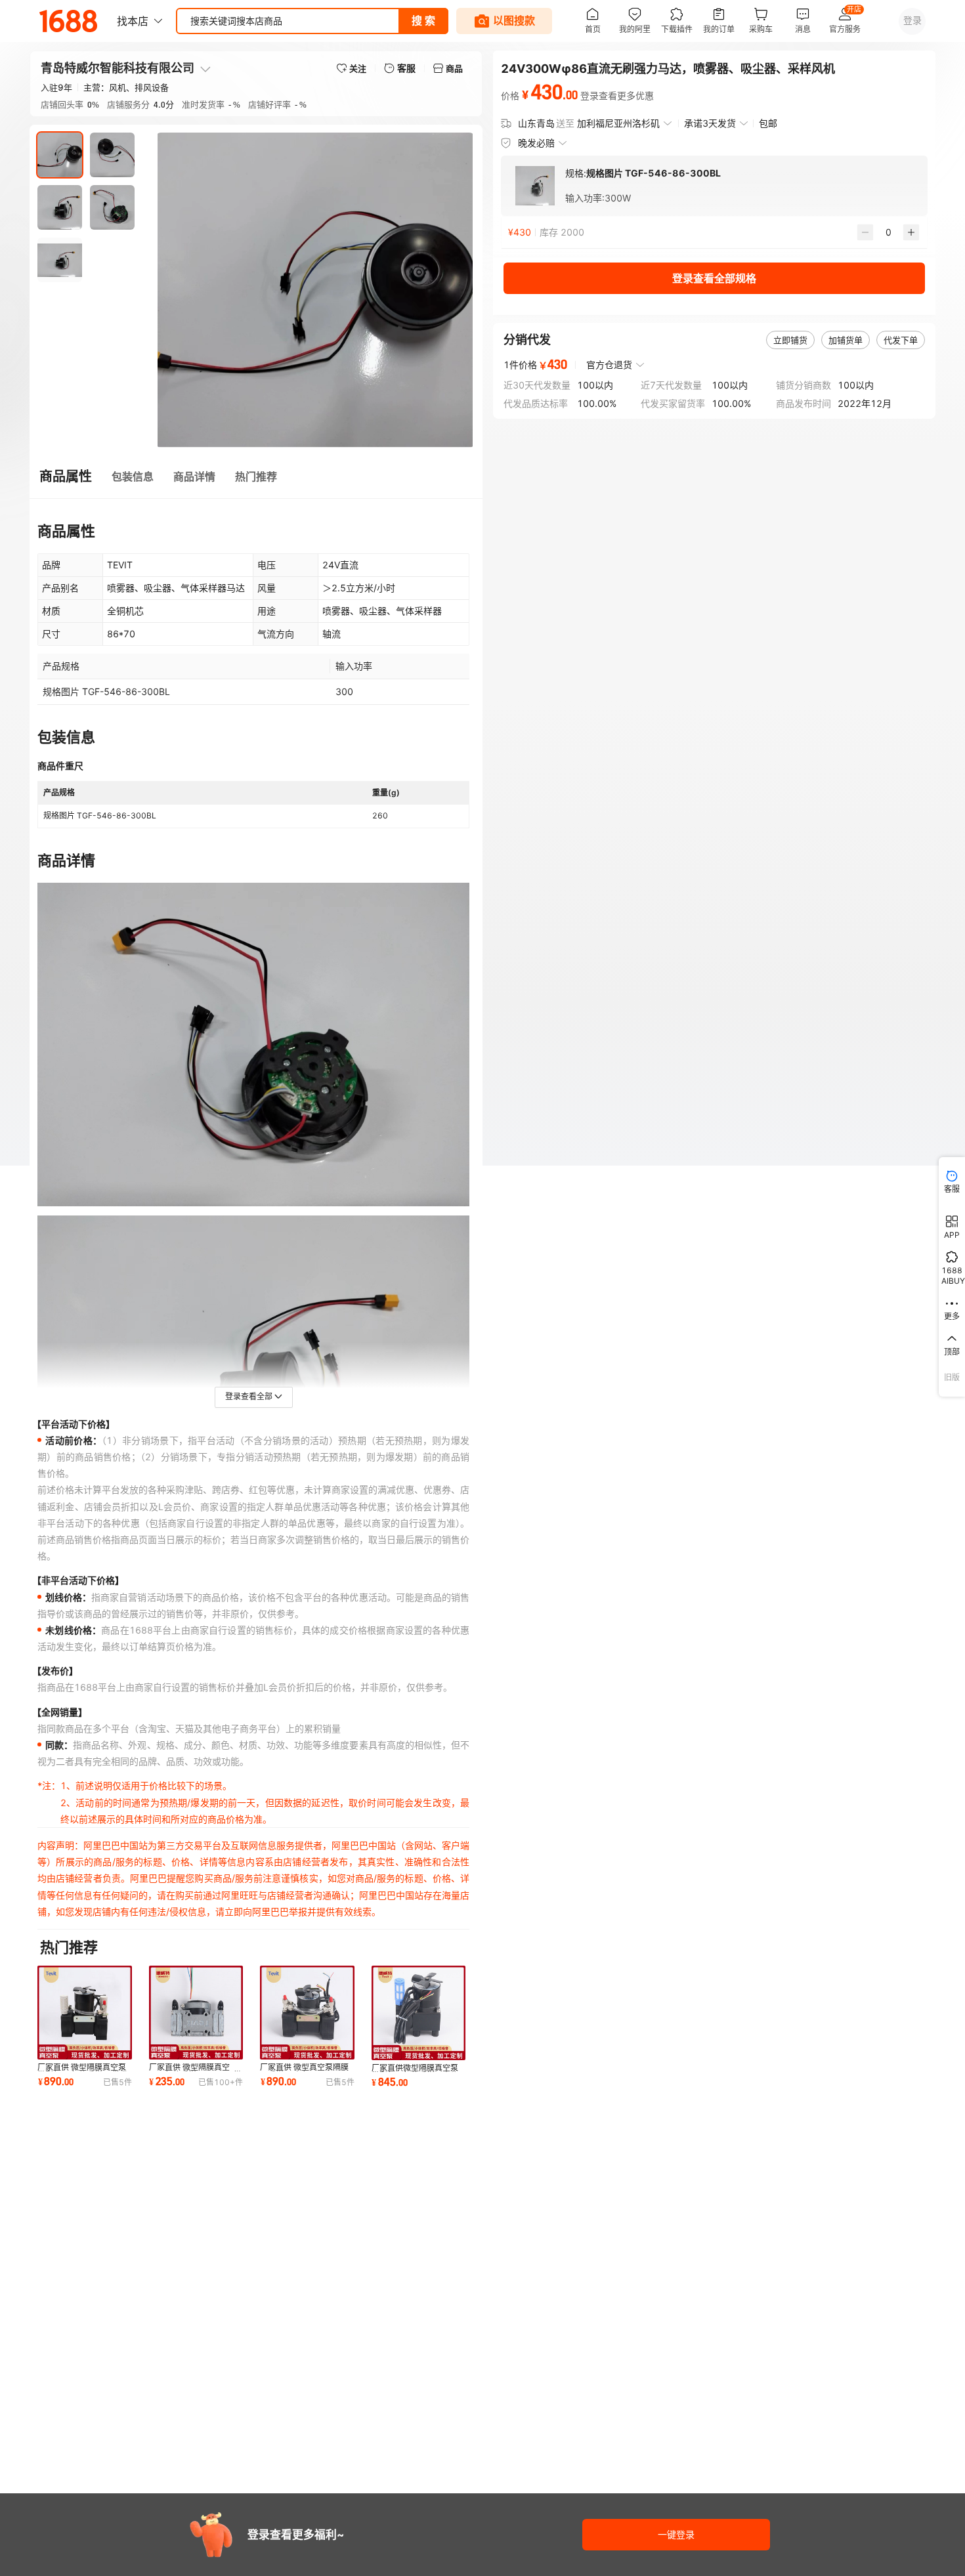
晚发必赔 (536, 143)
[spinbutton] (888, 232)
